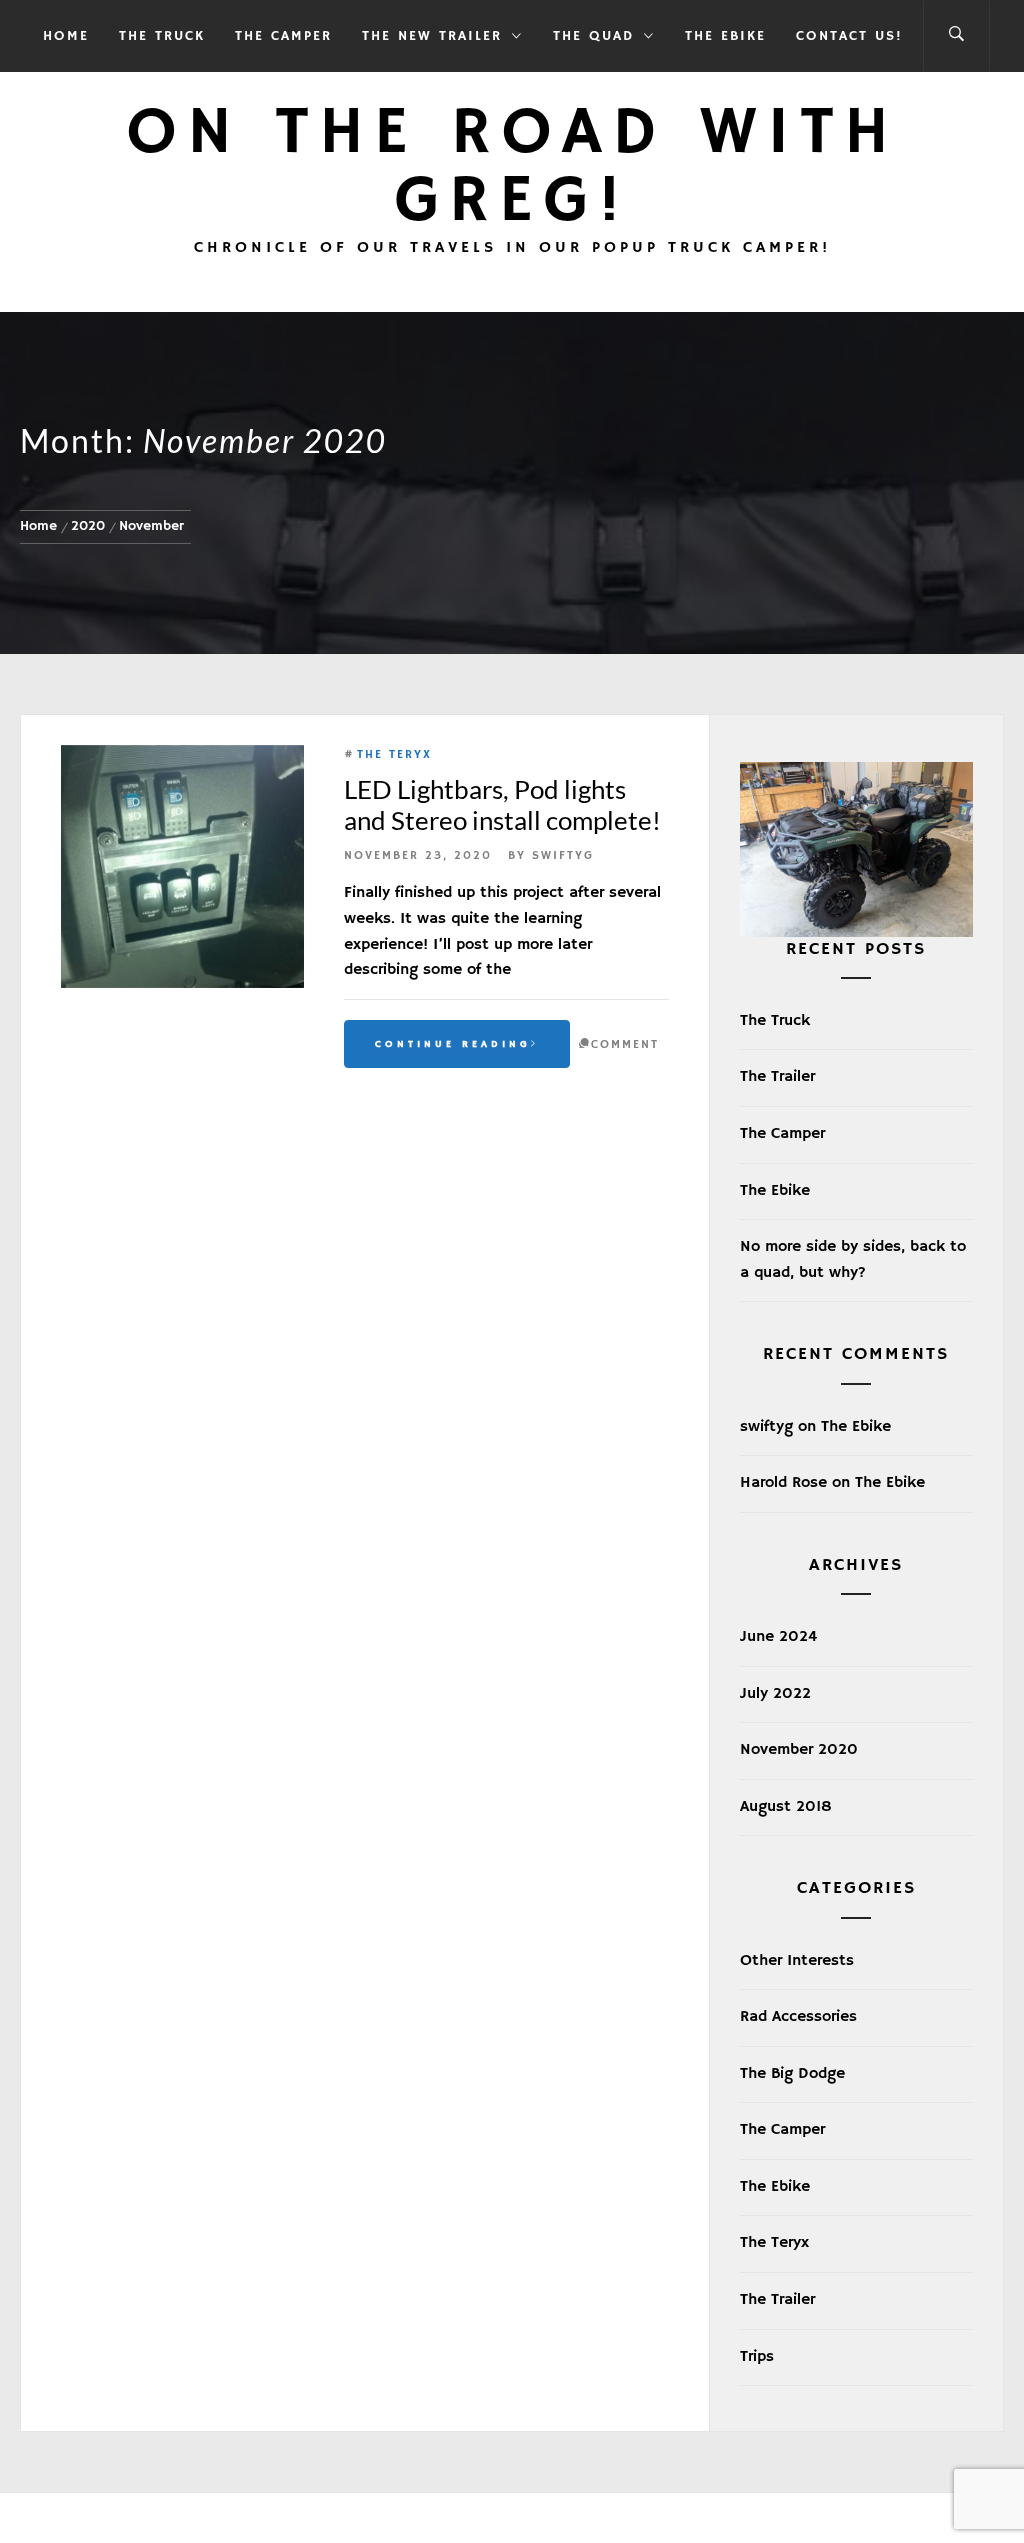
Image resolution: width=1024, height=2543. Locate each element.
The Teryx (394, 754)
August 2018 (786, 1807)
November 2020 (799, 1750)
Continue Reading (453, 1044)
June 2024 (778, 1637)
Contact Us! (849, 36)
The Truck (162, 36)
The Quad (593, 36)
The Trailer (777, 1077)
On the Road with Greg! (512, 167)
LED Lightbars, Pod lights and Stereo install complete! (502, 804)
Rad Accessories (798, 2017)
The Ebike (725, 36)
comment (625, 1044)
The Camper (283, 36)
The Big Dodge (792, 2074)
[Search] (956, 36)
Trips (757, 2357)
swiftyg (563, 855)
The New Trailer (432, 36)
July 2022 (775, 1694)
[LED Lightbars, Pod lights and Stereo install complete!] (182, 866)
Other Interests (797, 1961)
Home (66, 36)
